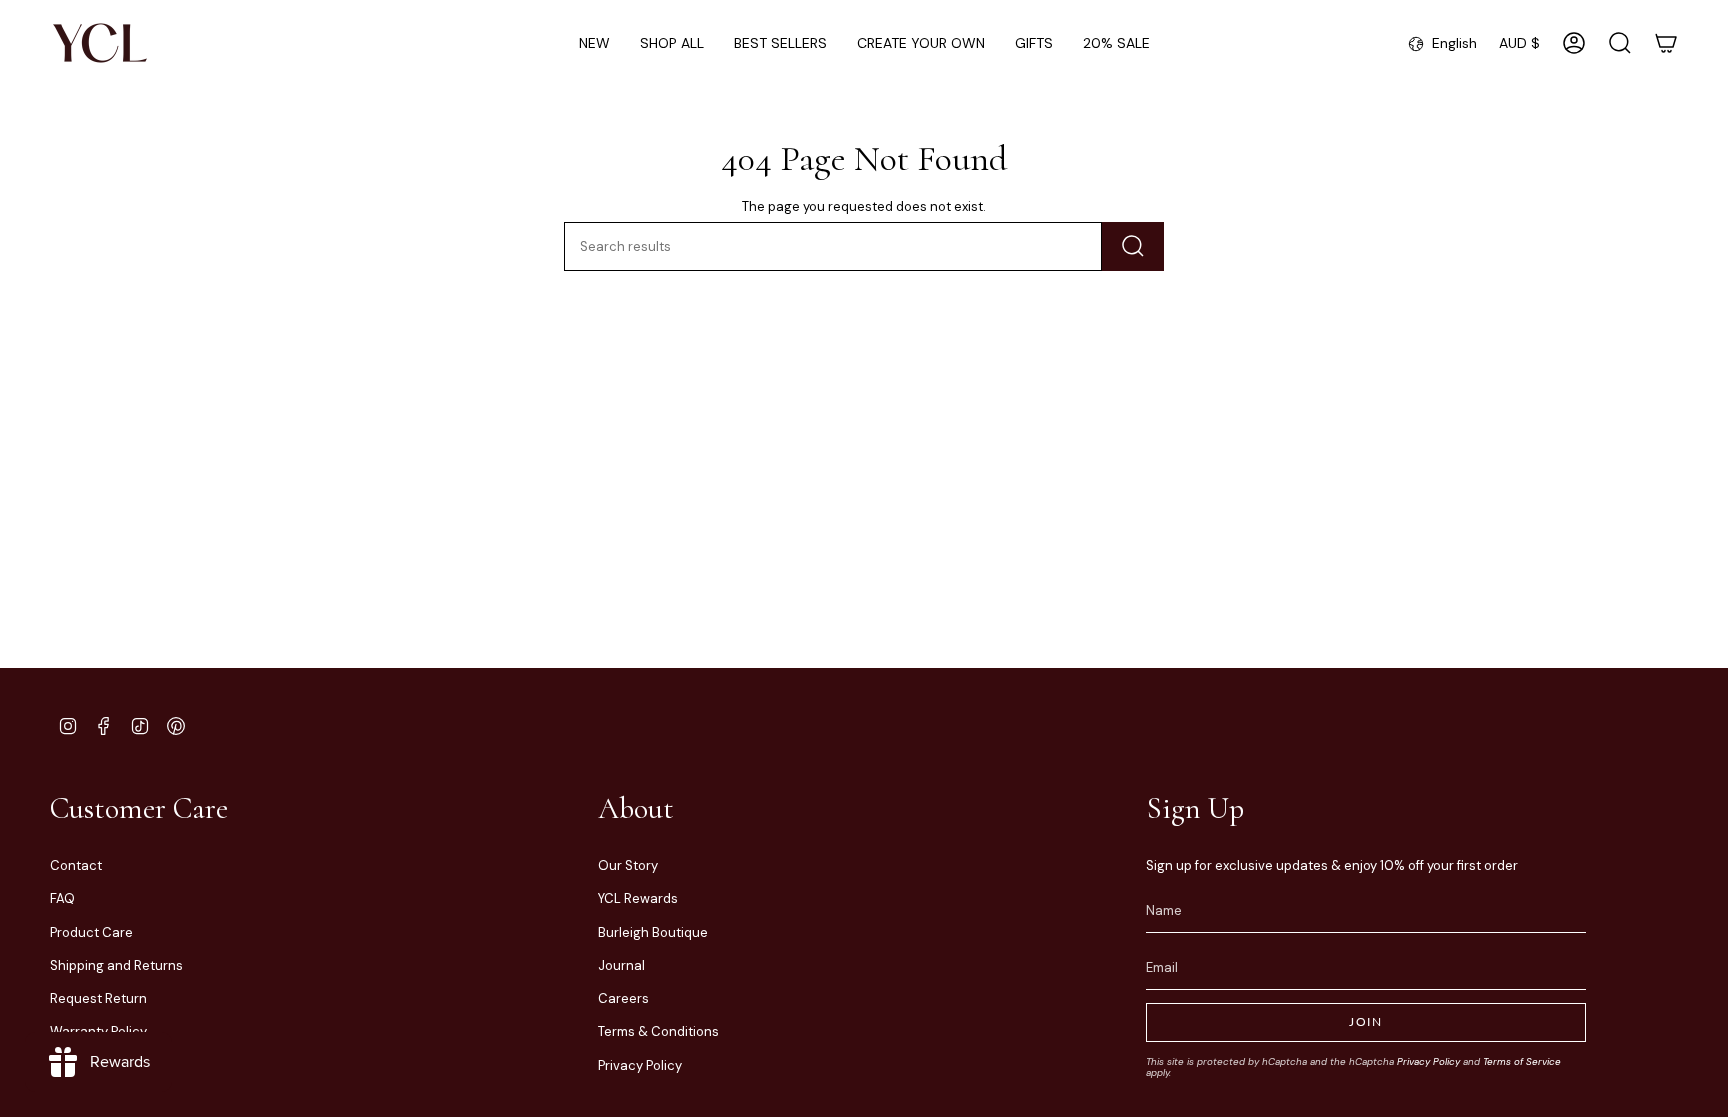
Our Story (628, 865)
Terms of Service (1522, 1061)
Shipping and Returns (116, 965)
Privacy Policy (640, 1065)
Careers (623, 998)
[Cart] (1666, 43)
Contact (76, 865)
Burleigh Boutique (653, 932)
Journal (621, 965)
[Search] (1133, 246)
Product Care (91, 932)
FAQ (62, 898)
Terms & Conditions (658, 1031)
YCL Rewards (638, 898)
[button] (672, 43)
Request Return (98, 998)
